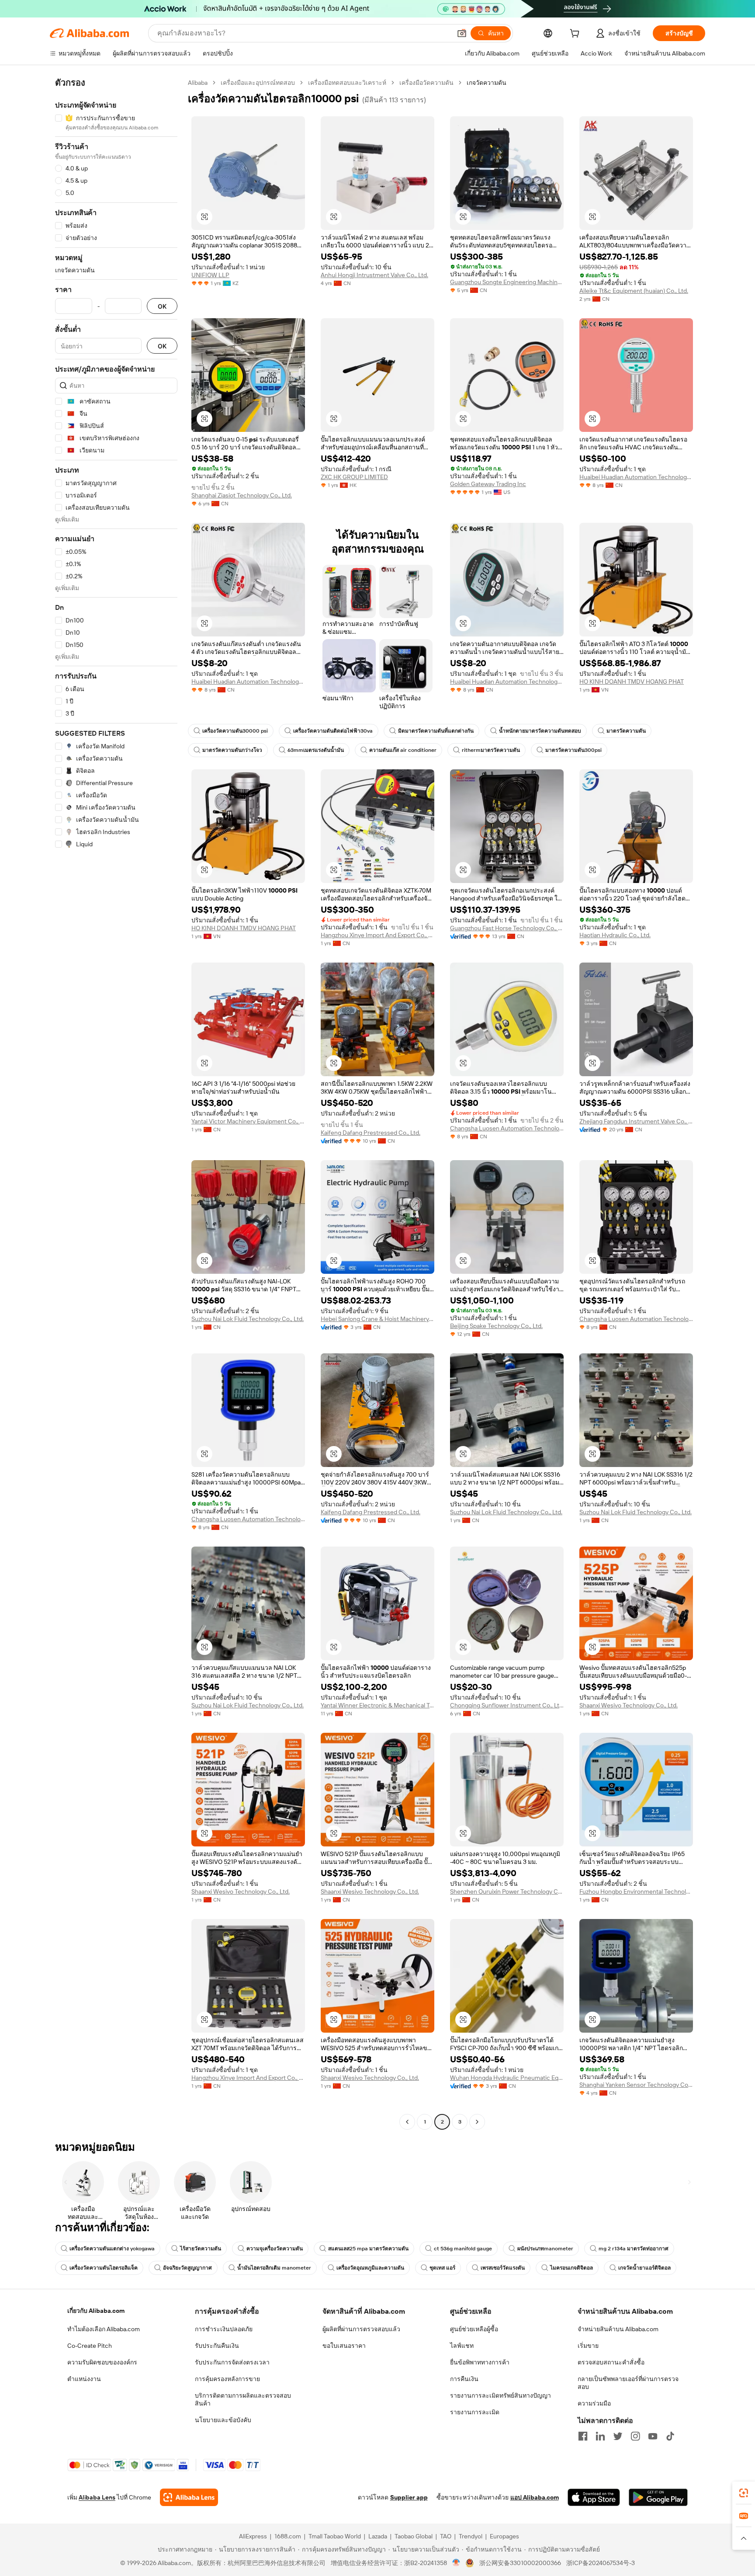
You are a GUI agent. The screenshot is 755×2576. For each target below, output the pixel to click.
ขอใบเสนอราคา (344, 2346)
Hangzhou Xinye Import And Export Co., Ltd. (377, 935)
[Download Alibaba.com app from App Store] (594, 2497)
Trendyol (471, 2536)
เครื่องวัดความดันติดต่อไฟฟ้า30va (333, 731)
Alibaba (198, 83)
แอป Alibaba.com (535, 2497)
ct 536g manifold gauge (463, 2249)
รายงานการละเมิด (475, 2412)
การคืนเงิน (464, 2379)
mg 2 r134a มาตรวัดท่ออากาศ (634, 2249)
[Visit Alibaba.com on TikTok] (670, 2436)
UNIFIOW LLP (210, 275)
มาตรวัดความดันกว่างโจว (232, 750)
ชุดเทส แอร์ (442, 2268)
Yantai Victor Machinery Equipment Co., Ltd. (248, 1121)
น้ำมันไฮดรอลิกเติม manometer (274, 2268)
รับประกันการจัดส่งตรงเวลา (232, 2362)
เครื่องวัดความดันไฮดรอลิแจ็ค (104, 2268)
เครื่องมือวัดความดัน (426, 83)
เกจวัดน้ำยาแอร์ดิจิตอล (644, 2268)
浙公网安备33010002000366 (520, 2563)
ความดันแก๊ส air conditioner (403, 750)
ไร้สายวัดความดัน (201, 2249)
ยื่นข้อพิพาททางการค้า (480, 2362)
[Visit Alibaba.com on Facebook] (583, 2436)
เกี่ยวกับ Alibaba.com (96, 2311)
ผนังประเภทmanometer (545, 2249)
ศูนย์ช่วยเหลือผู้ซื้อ (474, 2329)
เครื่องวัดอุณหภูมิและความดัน (370, 2268)
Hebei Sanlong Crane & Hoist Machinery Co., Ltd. (377, 1319)
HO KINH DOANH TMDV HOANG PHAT (632, 681)
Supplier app (409, 2497)
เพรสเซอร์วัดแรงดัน (503, 2268)
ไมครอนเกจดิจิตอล (571, 2268)
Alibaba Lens (97, 2497)
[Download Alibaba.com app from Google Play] (658, 2497)
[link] (744, 2493)
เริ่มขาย (588, 2346)
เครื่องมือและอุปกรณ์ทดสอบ (258, 83)
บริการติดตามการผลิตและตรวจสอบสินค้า (243, 2399)
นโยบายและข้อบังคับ (223, 2420)
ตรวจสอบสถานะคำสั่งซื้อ (611, 2362)
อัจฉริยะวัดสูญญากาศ (187, 2268)
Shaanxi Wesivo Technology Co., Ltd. (629, 1705)
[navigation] (116, 1103)
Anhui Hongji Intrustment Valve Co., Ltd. (374, 275)
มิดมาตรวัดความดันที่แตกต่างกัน (436, 731)
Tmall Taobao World (335, 2536)
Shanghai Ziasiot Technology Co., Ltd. (242, 495)
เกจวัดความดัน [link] (487, 83)
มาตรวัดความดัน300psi (573, 750)
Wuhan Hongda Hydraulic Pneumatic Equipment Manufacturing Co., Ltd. (507, 2078)
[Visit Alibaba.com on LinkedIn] (600, 2436)
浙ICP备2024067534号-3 (601, 2563)
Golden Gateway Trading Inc (488, 484)
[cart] (576, 35)
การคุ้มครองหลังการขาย (227, 2379)
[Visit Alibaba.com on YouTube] (653, 2436)
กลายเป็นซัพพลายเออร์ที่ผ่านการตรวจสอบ (628, 2383)
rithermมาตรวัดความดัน (491, 750)
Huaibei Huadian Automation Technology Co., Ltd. (636, 477)
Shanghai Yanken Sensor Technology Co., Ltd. (636, 2085)
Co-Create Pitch (90, 2346)
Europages (504, 2536)
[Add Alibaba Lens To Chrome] (189, 2497)
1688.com (288, 2536)
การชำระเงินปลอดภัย (224, 2329)
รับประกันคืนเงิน (217, 2346)
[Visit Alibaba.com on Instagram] (635, 2436)
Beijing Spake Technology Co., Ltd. (496, 1326)
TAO (446, 2536)
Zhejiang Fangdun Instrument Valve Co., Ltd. (636, 1121)
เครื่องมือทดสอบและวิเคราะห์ (347, 83)
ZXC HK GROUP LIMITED (354, 477)
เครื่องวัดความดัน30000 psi (235, 731)
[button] (462, 33)
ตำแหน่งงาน (84, 2379)
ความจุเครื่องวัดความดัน (275, 2249)
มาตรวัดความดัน (626, 731)
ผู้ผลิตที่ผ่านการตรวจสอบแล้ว (361, 2329)
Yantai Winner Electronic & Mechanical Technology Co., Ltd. (377, 1705)
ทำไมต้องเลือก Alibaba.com (104, 2329)
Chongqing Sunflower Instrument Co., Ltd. (507, 1705)
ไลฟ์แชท (462, 2346)
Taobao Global (414, 2536)
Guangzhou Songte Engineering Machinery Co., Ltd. (507, 282)
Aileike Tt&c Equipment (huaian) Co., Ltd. (634, 291)
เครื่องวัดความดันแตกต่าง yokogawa (112, 2249)
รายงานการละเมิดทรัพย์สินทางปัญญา (500, 2395)
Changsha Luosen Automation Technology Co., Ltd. (507, 1128)
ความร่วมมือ (594, 2403)
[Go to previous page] (407, 2122)
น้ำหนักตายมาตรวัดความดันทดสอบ (540, 731)
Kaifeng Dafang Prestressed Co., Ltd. (371, 1133)
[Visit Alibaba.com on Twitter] (618, 2436)
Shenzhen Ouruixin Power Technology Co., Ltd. (507, 1891)
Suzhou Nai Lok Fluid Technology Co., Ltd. (248, 1319)
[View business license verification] (456, 2563)
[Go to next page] (477, 2122)
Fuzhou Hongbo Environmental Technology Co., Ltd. (636, 1891)
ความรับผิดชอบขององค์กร (102, 2362)
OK (162, 306)
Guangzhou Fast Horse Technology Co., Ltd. (507, 928)
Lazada (378, 2536)
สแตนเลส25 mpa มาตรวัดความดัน (368, 2249)
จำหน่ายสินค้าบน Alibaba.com (618, 2329)
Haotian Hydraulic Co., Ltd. (615, 935)
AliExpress (253, 2536)
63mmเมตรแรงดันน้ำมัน (316, 750)
